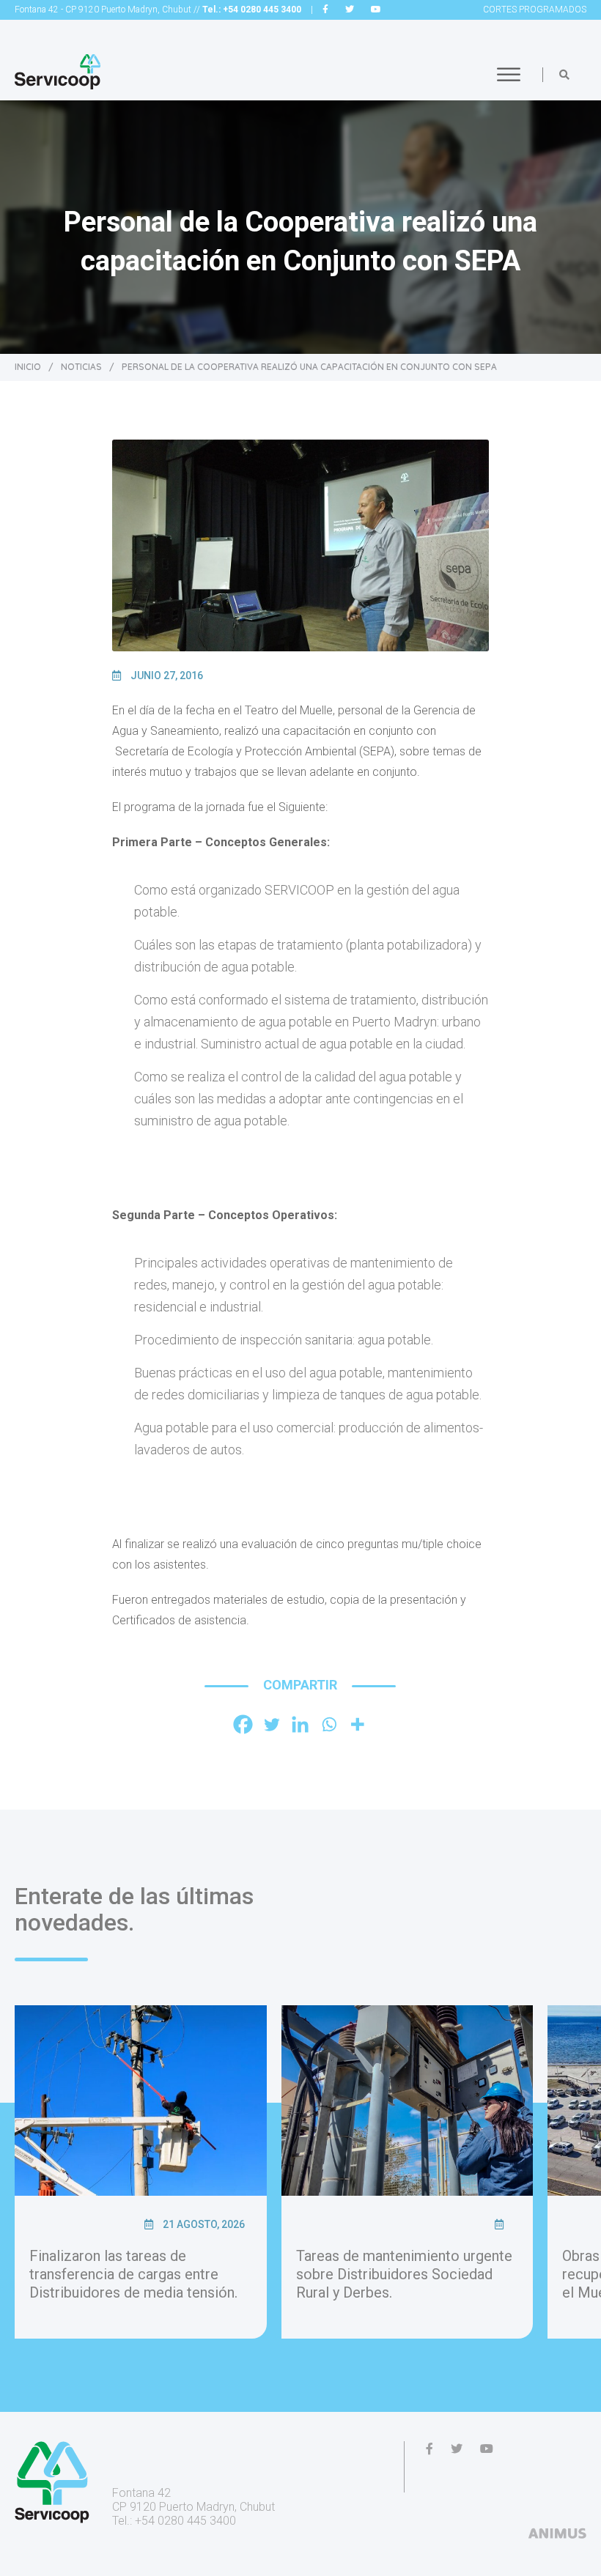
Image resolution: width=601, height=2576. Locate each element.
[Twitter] (272, 1724)
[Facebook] (243, 1724)
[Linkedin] (300, 1724)
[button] (564, 75)
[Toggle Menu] (509, 74)
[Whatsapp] (329, 1724)
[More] (357, 1724)
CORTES (535, 10)
